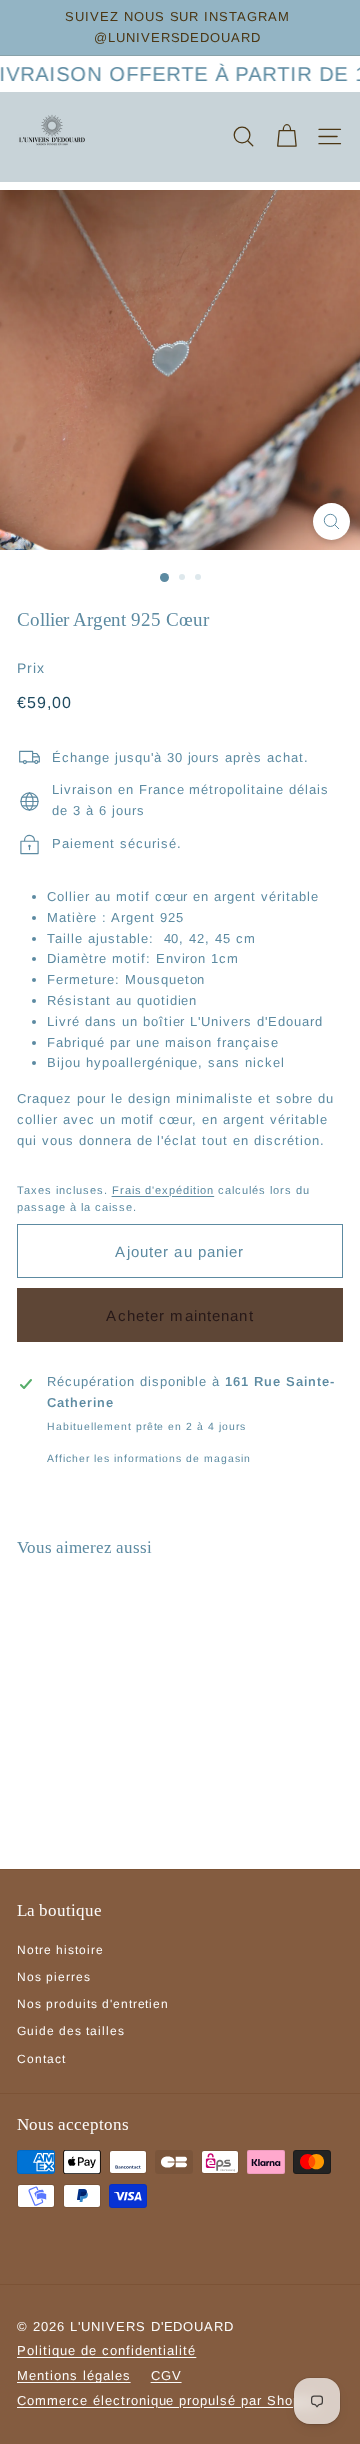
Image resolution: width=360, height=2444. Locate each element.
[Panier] (286, 136)
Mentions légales (74, 2375)
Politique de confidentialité (106, 2350)
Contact (41, 2059)
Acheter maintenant (179, 1315)
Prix (31, 668)
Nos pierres (54, 1977)
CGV (166, 2375)
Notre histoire (60, 1950)
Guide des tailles (71, 2031)
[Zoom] (331, 521)
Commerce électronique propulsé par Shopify (167, 2400)
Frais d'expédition (163, 1190)
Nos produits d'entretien (93, 2004)
